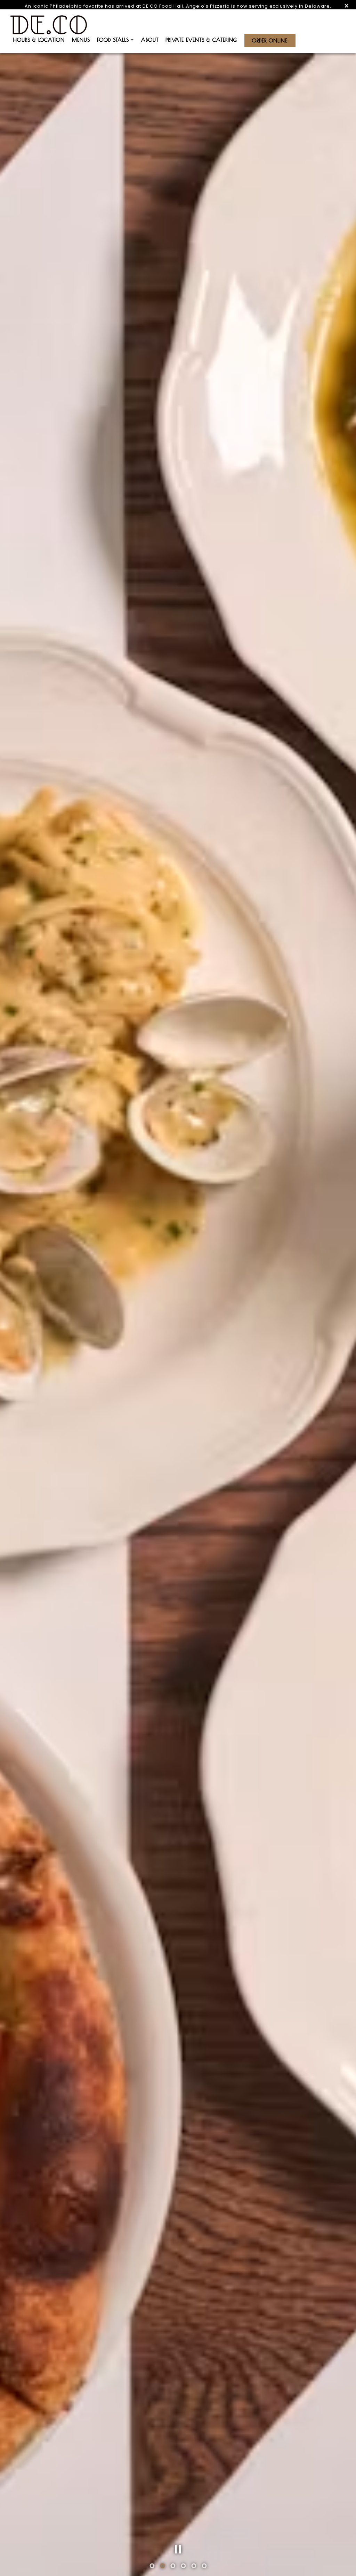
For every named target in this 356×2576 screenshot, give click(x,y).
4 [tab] (183, 2567)
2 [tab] (162, 2567)
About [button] (150, 40)
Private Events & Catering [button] (201, 40)
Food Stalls (116, 40)
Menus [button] (81, 40)
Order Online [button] (270, 40)
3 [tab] (173, 2567)
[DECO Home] (49, 24)
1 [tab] (152, 2567)
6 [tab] (204, 2567)
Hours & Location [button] (39, 40)
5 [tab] (194, 2567)
